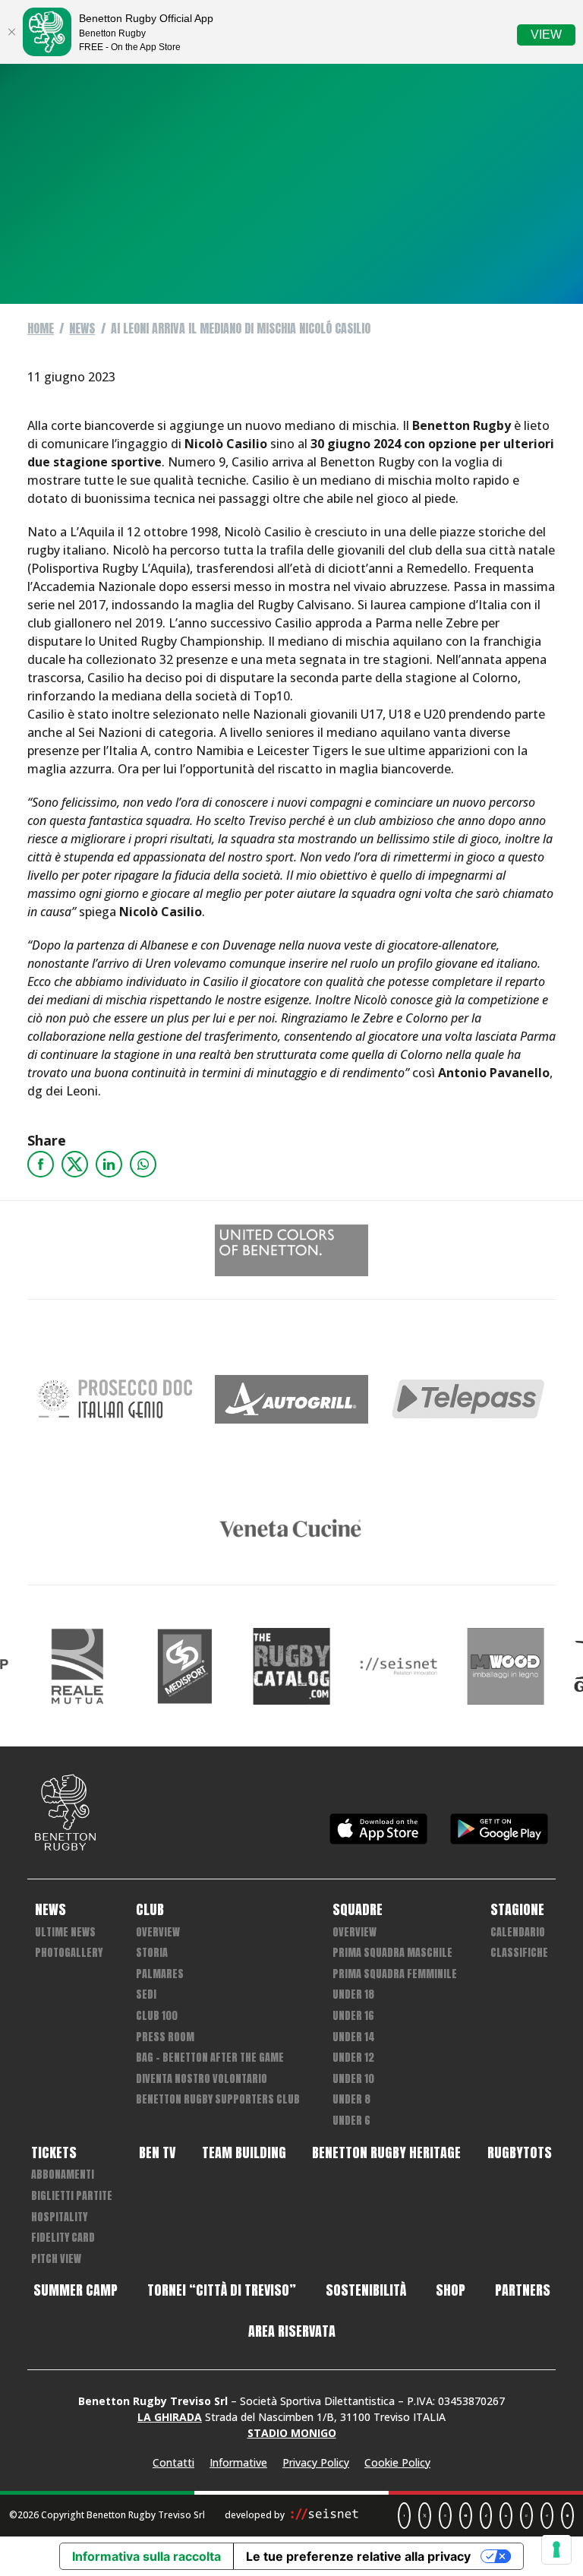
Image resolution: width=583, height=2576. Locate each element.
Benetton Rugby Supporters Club (218, 2099)
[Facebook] (41, 1164)
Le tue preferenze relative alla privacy (358, 2556)
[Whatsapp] (143, 1164)
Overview (158, 1932)
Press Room (165, 2037)
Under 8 (351, 2099)
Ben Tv (157, 2153)
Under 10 (353, 2079)
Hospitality (59, 2217)
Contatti (173, 2462)
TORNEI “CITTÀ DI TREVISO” (222, 2290)
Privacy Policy (316, 2462)
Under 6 (351, 2121)
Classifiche (519, 1953)
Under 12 (353, 2058)
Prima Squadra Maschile (392, 1953)
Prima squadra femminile (395, 1974)
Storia (152, 1953)
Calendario (518, 1932)
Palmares (160, 1974)
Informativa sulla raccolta (147, 2556)
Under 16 (353, 2016)
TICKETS (54, 2153)
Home (41, 328)
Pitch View (56, 2259)
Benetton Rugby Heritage (386, 2153)
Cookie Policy (397, 2462)
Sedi (146, 1994)
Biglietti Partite (72, 2196)
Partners (523, 2290)
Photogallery (69, 1953)
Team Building (244, 2153)
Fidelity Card (63, 2238)
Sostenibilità (366, 2290)
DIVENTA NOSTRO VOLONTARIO (202, 2079)
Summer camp (76, 2290)
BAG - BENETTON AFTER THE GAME (210, 2058)
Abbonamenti (63, 2175)
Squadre (358, 1910)
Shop (451, 2290)
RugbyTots (520, 2153)
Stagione (517, 1910)
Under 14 (354, 2037)
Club (150, 1910)
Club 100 (157, 2016)
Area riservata (292, 2331)
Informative (238, 2462)
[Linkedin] (109, 1164)
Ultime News (65, 1932)
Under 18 (353, 1994)
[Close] (11, 32)
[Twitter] (75, 1164)
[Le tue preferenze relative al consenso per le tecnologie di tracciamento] (556, 2549)
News (82, 328)
